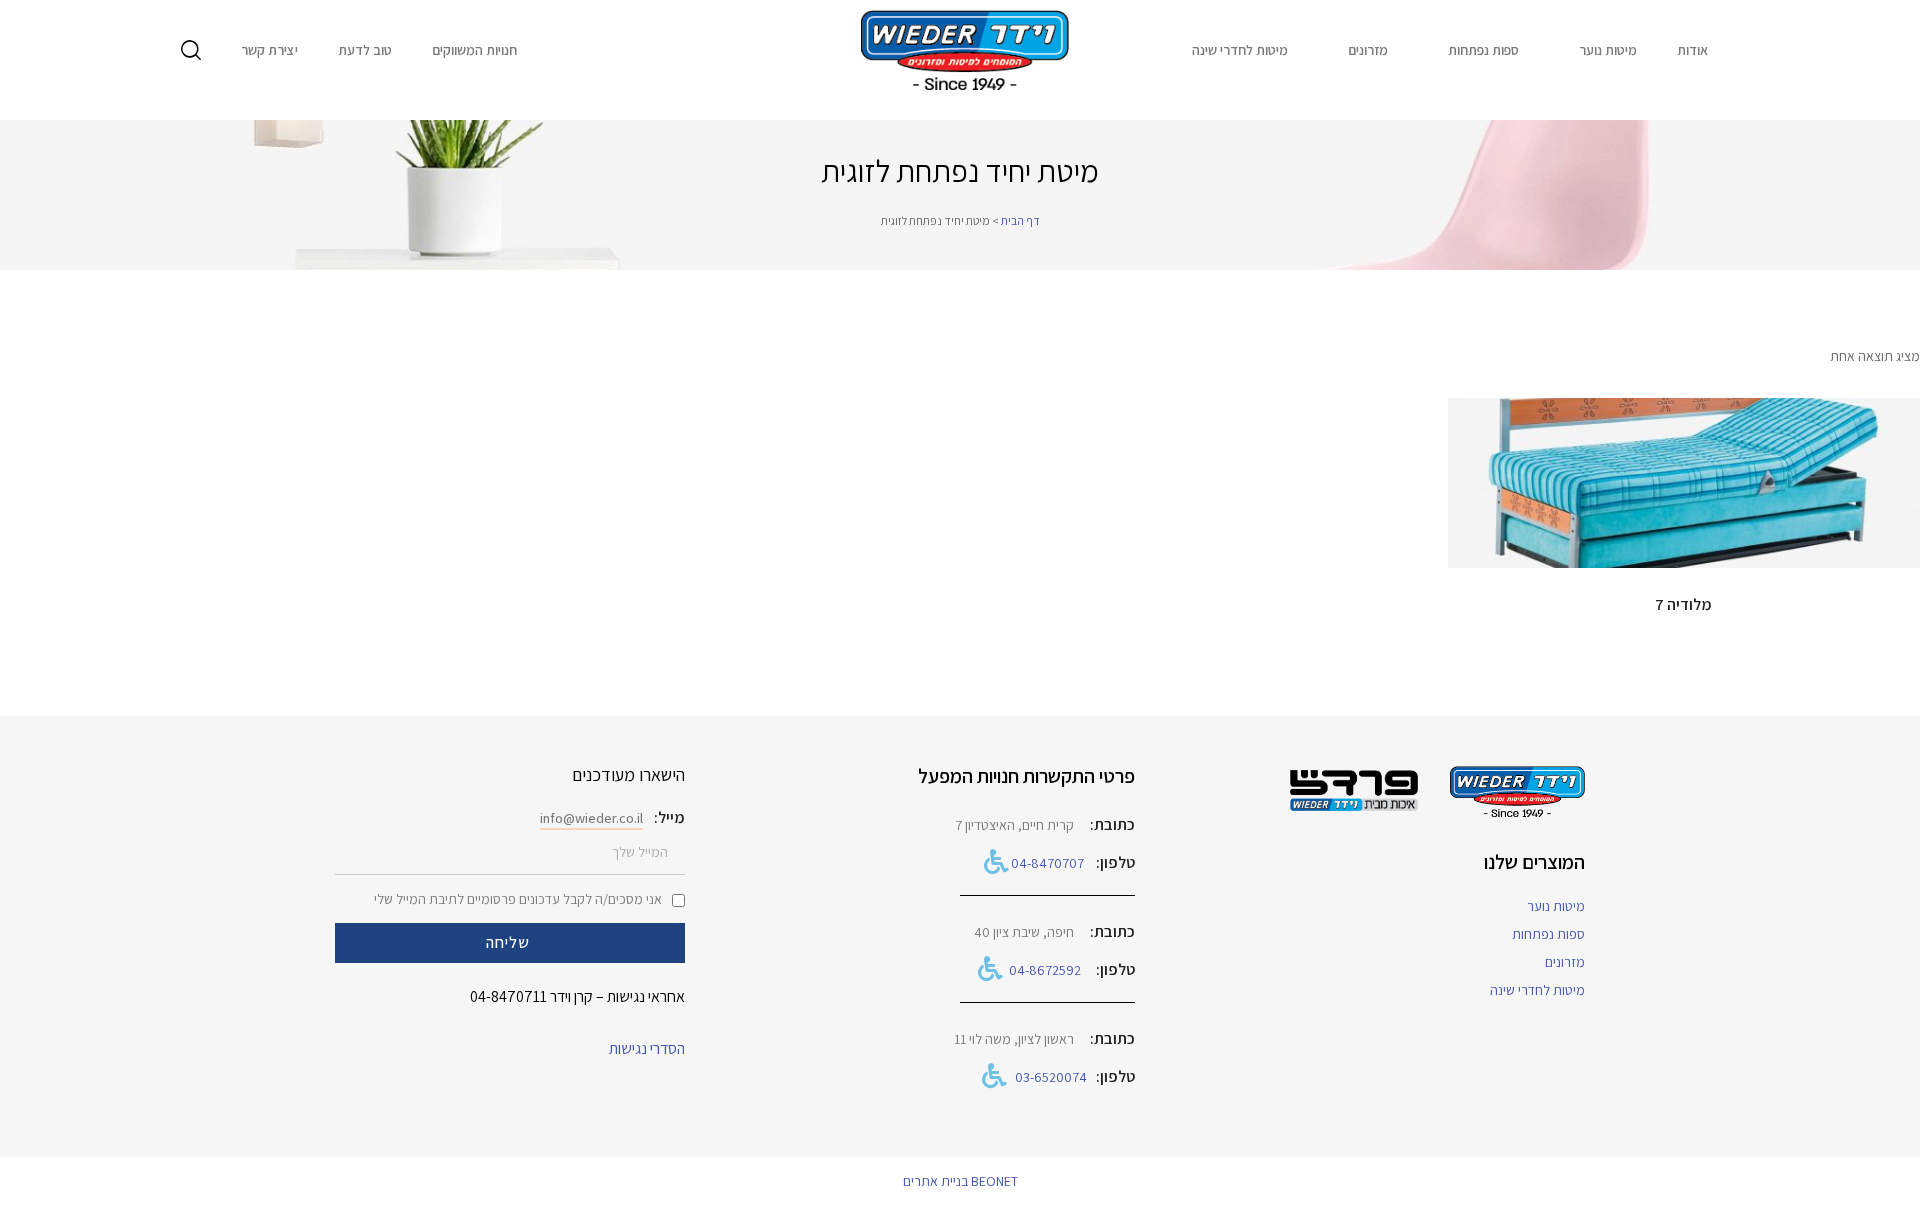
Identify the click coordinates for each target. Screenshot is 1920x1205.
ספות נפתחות (1483, 50)
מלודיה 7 (1683, 604)
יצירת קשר (269, 50)
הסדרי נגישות (647, 1048)
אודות (1692, 50)
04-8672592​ (1045, 970)
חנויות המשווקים (474, 50)
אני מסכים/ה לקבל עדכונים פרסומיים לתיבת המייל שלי (518, 899)
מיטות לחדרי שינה (1240, 50)
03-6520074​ (1051, 1077)
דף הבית (1020, 220)
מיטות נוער (1608, 50)
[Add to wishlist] (1473, 423)
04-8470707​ (1047, 863)
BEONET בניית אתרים (960, 1181)
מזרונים (1368, 50)
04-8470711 (508, 996)
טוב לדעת (365, 50)
